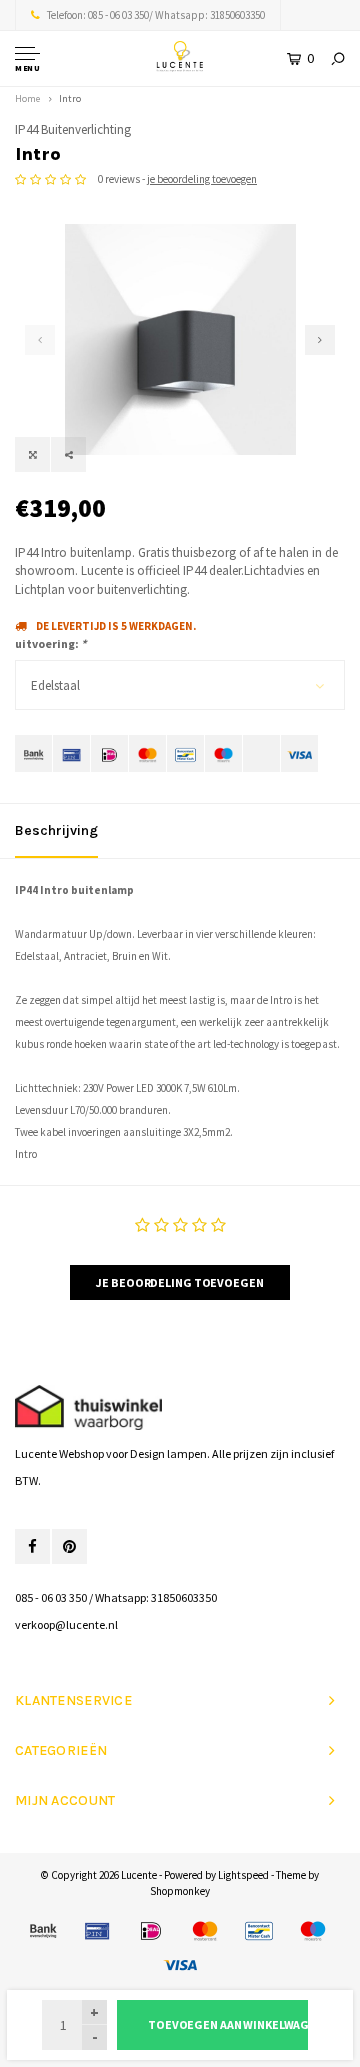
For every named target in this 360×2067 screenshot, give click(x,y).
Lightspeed (243, 1875)
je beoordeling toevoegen (202, 179)
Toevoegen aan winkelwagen (228, 2024)
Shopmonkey (180, 1891)
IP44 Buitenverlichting (73, 129)
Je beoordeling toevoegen (179, 1282)
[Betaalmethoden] (33, 753)
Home (27, 98)
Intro (70, 98)
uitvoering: (50, 643)
